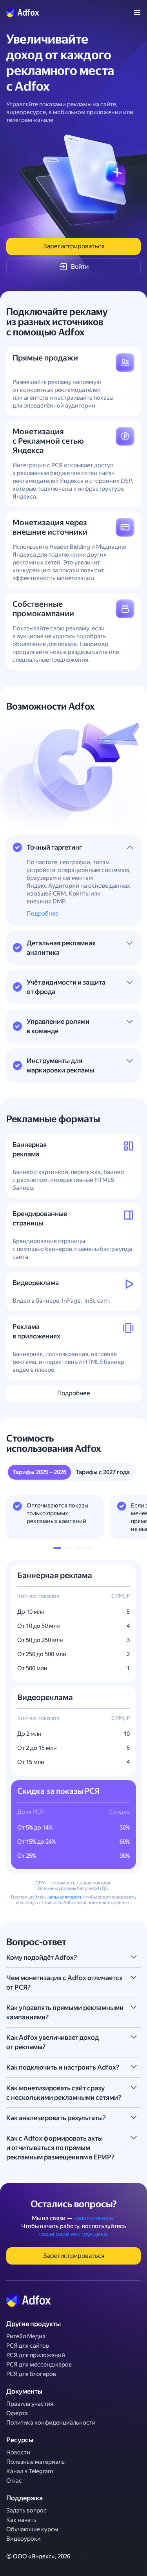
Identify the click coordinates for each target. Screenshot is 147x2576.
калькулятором (64, 1897)
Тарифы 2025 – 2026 (39, 1472)
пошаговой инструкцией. (73, 2234)
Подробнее (43, 914)
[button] (57, 1548)
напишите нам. (94, 2218)
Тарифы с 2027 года (103, 1472)
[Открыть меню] (137, 13)
